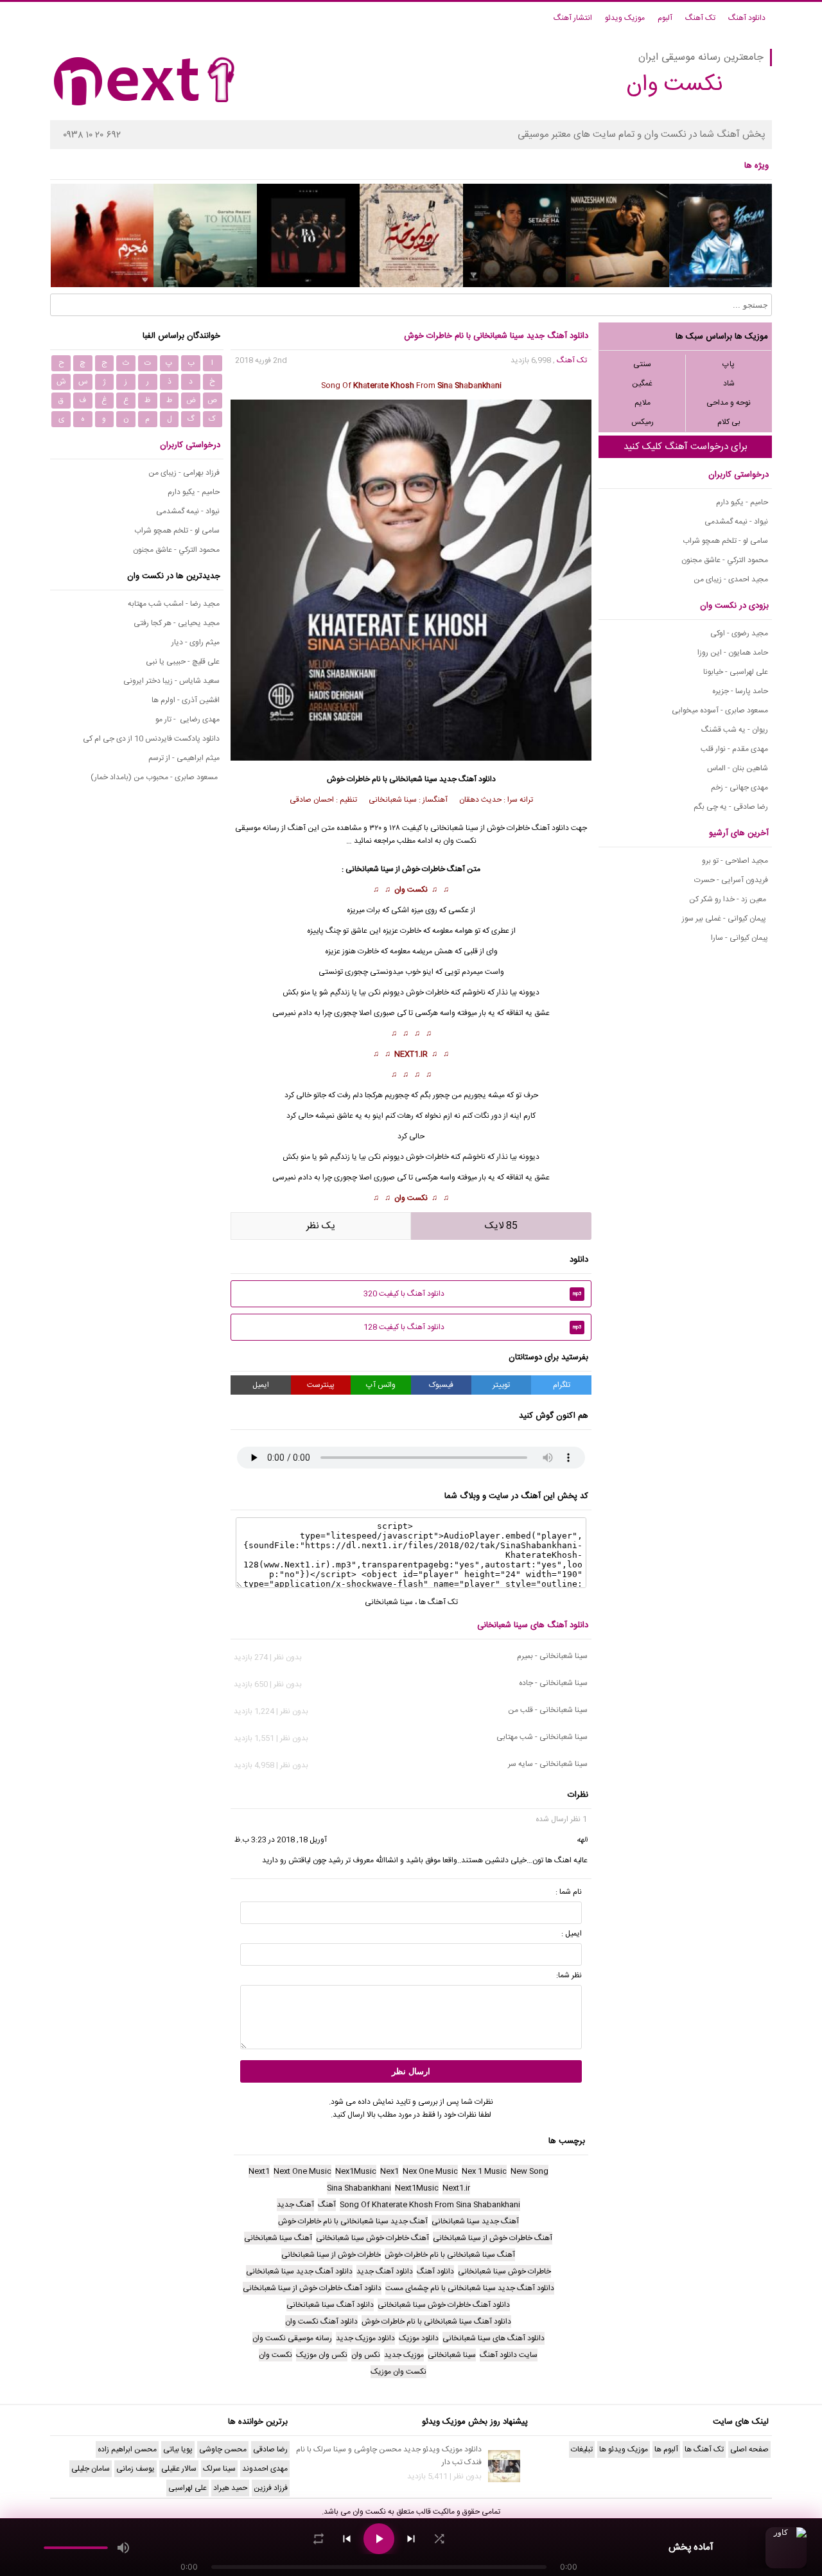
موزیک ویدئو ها (624, 2449)
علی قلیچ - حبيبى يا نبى (183, 662)
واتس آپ (381, 1385)
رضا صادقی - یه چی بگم (731, 807)
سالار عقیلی (179, 2469)
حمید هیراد (230, 2488)
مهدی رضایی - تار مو (188, 719)
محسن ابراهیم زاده (127, 2449)
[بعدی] (411, 2539)
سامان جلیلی (91, 2469)
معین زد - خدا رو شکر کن (729, 899)
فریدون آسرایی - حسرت (731, 880)
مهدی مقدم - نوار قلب (734, 749)
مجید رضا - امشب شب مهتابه (174, 604)
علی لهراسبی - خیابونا (736, 672)
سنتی (642, 364)
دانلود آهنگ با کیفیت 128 (473, 1327)
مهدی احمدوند (265, 2469)
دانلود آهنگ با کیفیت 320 (473, 1294)
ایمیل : (572, 1934)
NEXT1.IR (411, 1054)
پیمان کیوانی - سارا (739, 938)
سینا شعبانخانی (413, 779)
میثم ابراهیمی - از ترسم (184, 758)
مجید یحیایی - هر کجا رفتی (177, 623)
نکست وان (411, 890)
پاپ (729, 364)
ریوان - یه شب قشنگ (735, 730)
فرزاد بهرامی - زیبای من (184, 473)
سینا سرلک (219, 2469)
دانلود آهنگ (747, 18)
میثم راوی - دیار (196, 642)
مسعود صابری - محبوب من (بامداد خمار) (155, 777)
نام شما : (569, 1892)
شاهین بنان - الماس (738, 768)
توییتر (501, 1385)
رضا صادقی (270, 2449)
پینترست (321, 1385)
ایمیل (261, 1385)
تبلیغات (582, 2449)
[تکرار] (319, 2539)
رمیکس (643, 422)
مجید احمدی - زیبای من (731, 579)
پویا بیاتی (178, 2449)
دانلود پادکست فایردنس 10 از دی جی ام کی (151, 739)
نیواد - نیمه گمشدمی (736, 522)
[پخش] (379, 2539)
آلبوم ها (666, 2449)
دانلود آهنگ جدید (468, 779)
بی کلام (729, 422)
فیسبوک (441, 1385)
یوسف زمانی (136, 2469)
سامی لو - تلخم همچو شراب (725, 541)
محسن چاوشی (223, 2449)
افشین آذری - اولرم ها (186, 700)
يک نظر (321, 1226)
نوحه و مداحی (729, 403)
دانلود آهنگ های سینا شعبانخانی (533, 1625)
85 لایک (501, 1226)
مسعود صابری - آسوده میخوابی (720, 710)
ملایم (643, 403)
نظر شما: (569, 1975)
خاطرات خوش (427, 992)
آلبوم (665, 18)
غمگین (642, 384)
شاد (729, 384)
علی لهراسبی (188, 2488)
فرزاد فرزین (271, 2488)
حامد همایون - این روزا (733, 653)
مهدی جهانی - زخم (739, 788)
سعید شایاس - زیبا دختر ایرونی (171, 681)
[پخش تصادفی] (439, 2539)
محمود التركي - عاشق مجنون (725, 560)
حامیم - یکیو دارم (742, 502)
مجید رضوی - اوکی (739, 633)
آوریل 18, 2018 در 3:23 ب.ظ (281, 1840)
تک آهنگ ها (438, 1602)
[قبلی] (347, 2539)
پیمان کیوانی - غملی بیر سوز (725, 919)
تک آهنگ (700, 18)
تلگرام (562, 1385)
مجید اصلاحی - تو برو (735, 861)
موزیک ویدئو (625, 18)
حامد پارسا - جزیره (740, 691)
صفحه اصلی (749, 2449)
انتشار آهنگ (573, 18)
